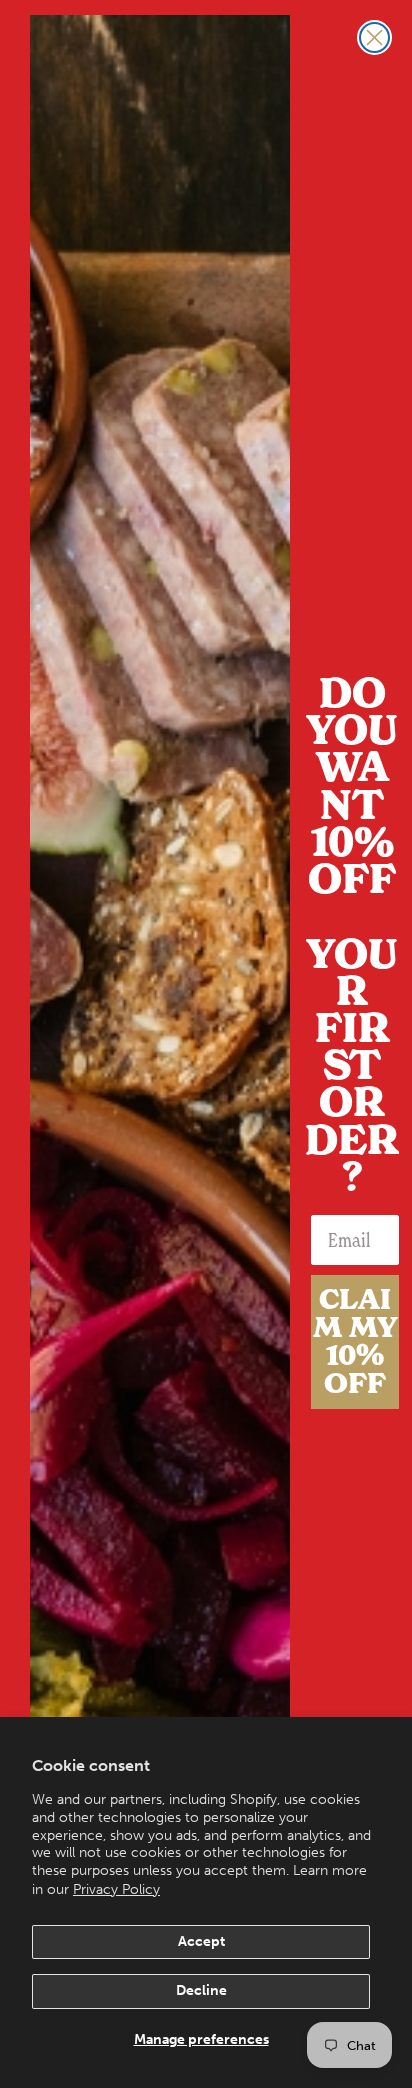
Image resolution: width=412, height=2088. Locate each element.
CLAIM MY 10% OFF (355, 1341)
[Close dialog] (374, 37)
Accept (201, 1941)
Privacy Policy (116, 1889)
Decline (201, 1990)
